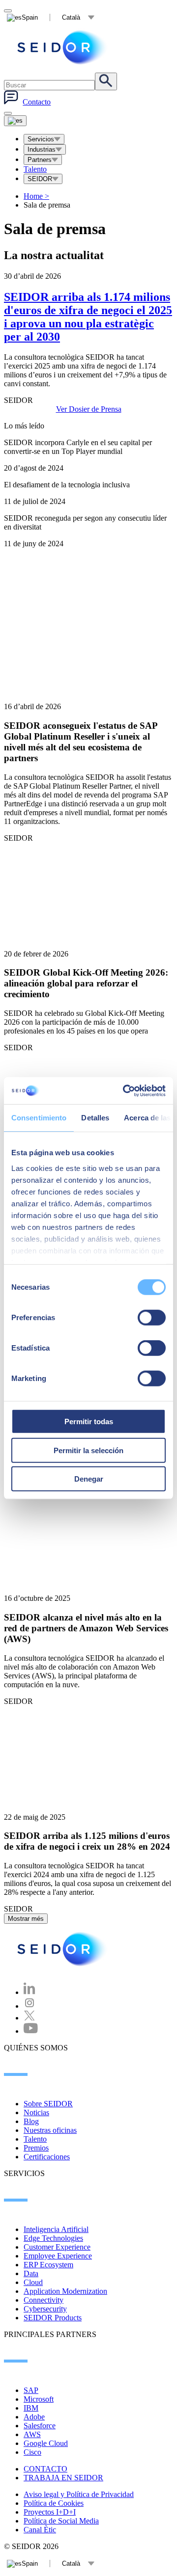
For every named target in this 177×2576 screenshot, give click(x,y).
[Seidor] (63, 1949)
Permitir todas (89, 1421)
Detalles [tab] (95, 1118)
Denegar (89, 1479)
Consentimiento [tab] (39, 1118)
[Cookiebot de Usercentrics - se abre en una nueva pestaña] (125, 1090)
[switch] (152, 1318)
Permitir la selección (88, 1450)
